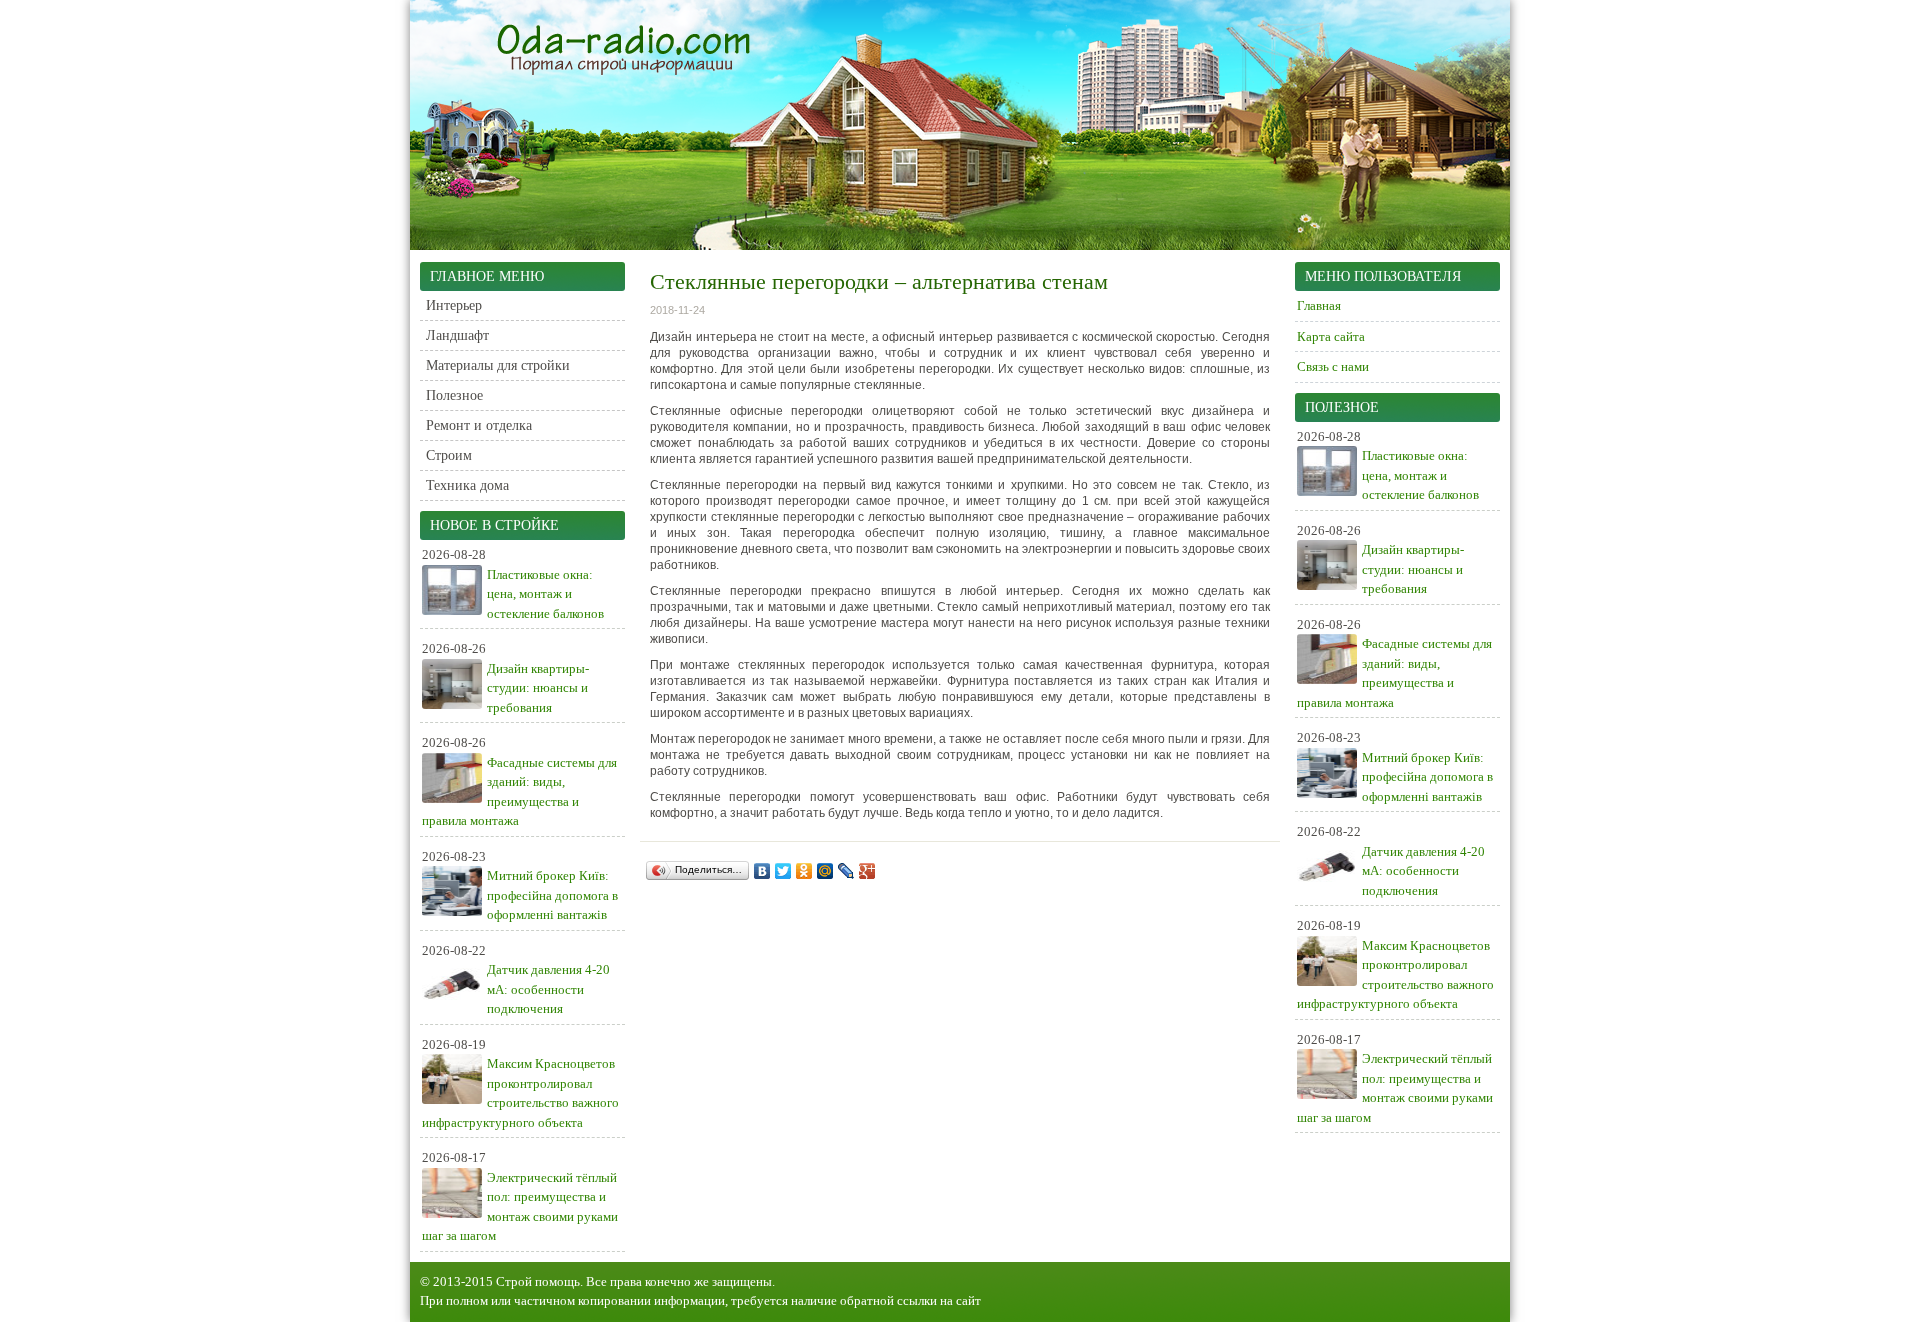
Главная (1319, 305)
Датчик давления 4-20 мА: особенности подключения (548, 989)
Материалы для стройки (498, 365)
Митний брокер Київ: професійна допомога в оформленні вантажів (552, 895)
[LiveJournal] (846, 871)
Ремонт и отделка (479, 425)
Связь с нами (1333, 366)
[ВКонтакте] (762, 871)
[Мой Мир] (825, 871)
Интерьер (454, 305)
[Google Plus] (867, 871)
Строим (449, 455)
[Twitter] (783, 871)
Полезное (454, 395)
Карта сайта (1331, 336)
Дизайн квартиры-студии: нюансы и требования (538, 688)
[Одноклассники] (804, 871)
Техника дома (467, 485)
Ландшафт (457, 335)
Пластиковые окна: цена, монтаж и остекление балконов (545, 594)
